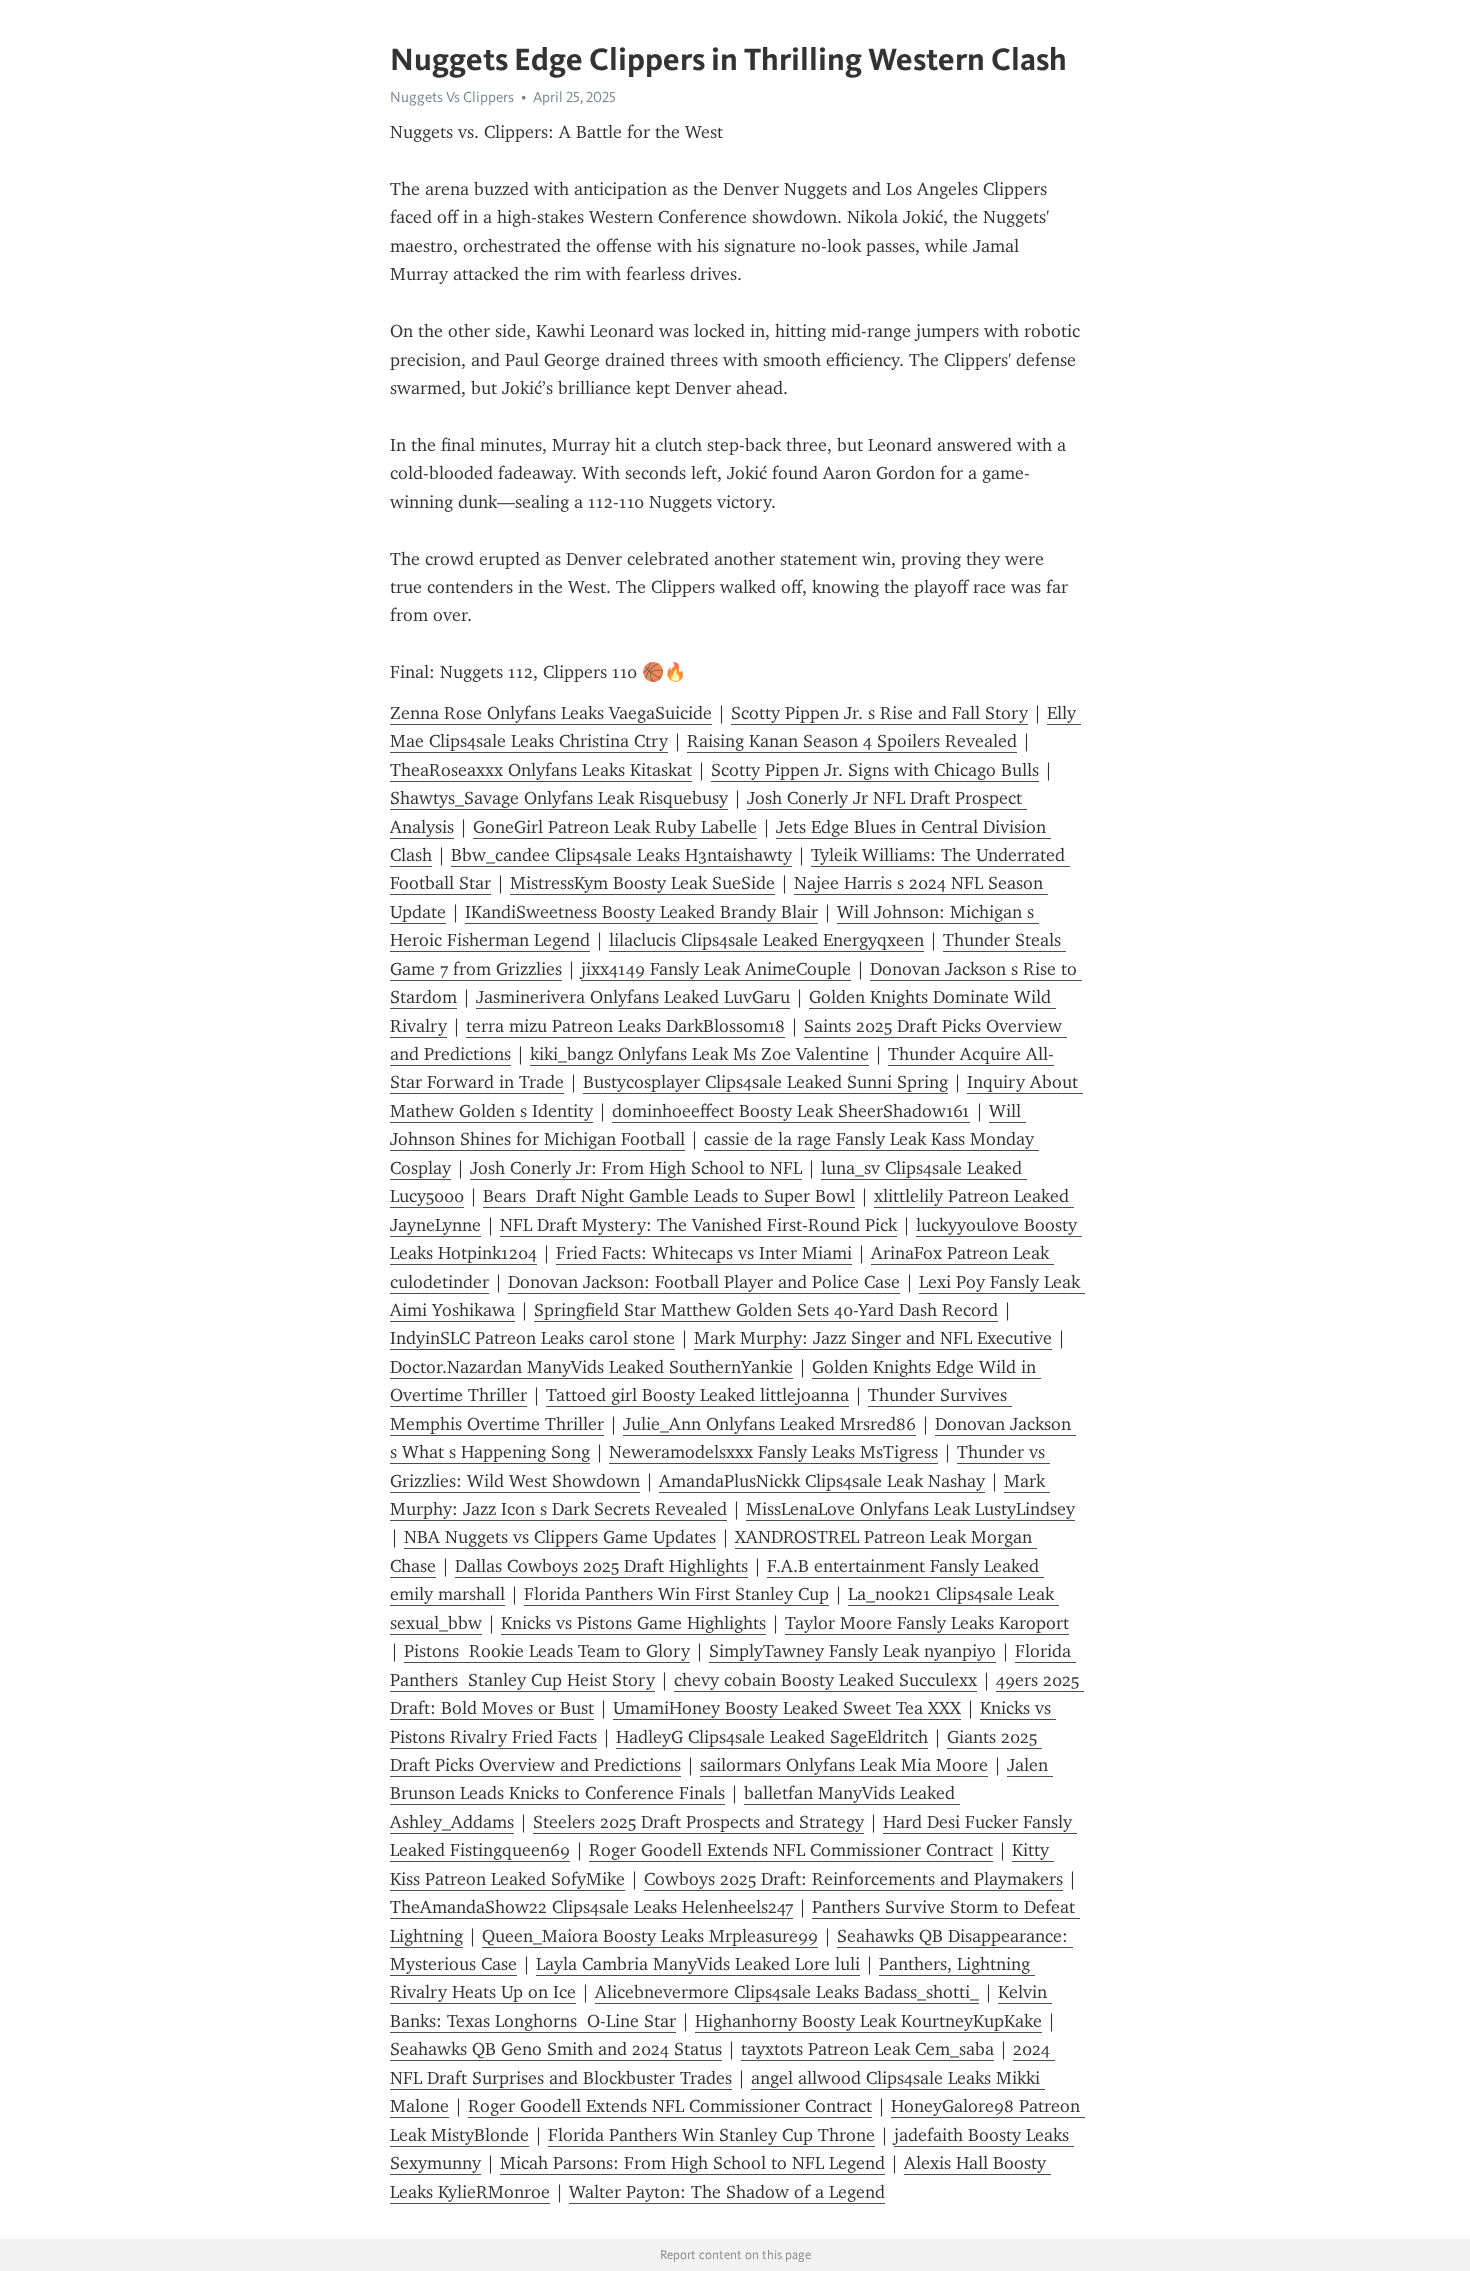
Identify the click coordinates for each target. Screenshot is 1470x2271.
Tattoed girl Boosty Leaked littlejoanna (697, 1395)
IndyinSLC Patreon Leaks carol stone (532, 1338)
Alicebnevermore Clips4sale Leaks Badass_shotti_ (787, 1992)
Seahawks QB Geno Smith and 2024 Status (556, 2049)
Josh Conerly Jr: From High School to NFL (636, 1168)
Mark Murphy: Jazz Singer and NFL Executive (873, 1338)
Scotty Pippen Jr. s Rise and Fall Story (879, 713)
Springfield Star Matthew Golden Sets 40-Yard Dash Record (766, 1310)
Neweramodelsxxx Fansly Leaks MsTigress (773, 1452)
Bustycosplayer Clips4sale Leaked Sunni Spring (765, 1082)
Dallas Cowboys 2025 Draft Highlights (601, 1566)
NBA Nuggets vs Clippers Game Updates (560, 1537)
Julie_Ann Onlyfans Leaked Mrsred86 (769, 1424)
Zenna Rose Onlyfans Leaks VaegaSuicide (551, 713)
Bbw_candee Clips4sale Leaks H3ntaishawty (621, 855)
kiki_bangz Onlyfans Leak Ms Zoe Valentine (699, 1054)
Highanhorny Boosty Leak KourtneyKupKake (868, 2021)
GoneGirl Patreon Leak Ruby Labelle (615, 827)
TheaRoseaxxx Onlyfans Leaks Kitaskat (541, 770)
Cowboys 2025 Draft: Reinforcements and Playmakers (853, 1879)
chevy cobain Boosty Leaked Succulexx (825, 1680)
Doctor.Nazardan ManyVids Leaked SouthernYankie (591, 1367)
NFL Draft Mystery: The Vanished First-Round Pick (698, 1225)
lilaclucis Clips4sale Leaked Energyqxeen (766, 940)
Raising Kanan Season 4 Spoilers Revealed (852, 741)
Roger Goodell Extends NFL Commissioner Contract (791, 1850)
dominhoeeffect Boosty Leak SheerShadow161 (791, 1111)
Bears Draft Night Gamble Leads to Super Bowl (669, 1196)
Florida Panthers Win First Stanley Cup (676, 1594)
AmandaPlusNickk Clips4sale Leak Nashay (822, 1481)
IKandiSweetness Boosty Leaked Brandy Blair (641, 912)
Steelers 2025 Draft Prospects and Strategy (698, 1822)
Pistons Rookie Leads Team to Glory (547, 1651)
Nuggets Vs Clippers (452, 97)
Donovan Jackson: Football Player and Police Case (704, 1282)
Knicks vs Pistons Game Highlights (633, 1623)
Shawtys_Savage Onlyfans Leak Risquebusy (559, 798)
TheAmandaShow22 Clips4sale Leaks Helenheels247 (591, 1907)
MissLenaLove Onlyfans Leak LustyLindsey (910, 1509)
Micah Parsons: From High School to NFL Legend (692, 2163)
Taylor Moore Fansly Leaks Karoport (927, 1623)
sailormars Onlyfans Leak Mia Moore (844, 1765)
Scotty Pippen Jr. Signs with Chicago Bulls (875, 770)
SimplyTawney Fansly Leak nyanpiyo (852, 1651)
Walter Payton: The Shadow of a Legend (727, 2192)
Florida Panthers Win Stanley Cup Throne (711, 2135)
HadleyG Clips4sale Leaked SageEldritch (772, 1737)
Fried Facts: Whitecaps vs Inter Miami (704, 1253)
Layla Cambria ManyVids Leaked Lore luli (698, 1964)
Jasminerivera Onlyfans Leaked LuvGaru (633, 997)
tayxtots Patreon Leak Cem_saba (867, 2049)
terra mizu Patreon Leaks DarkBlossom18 (625, 1026)
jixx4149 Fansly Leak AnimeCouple (716, 969)
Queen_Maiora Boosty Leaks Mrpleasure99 (650, 1936)
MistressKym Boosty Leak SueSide (642, 883)
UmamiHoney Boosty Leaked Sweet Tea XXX (787, 1708)
